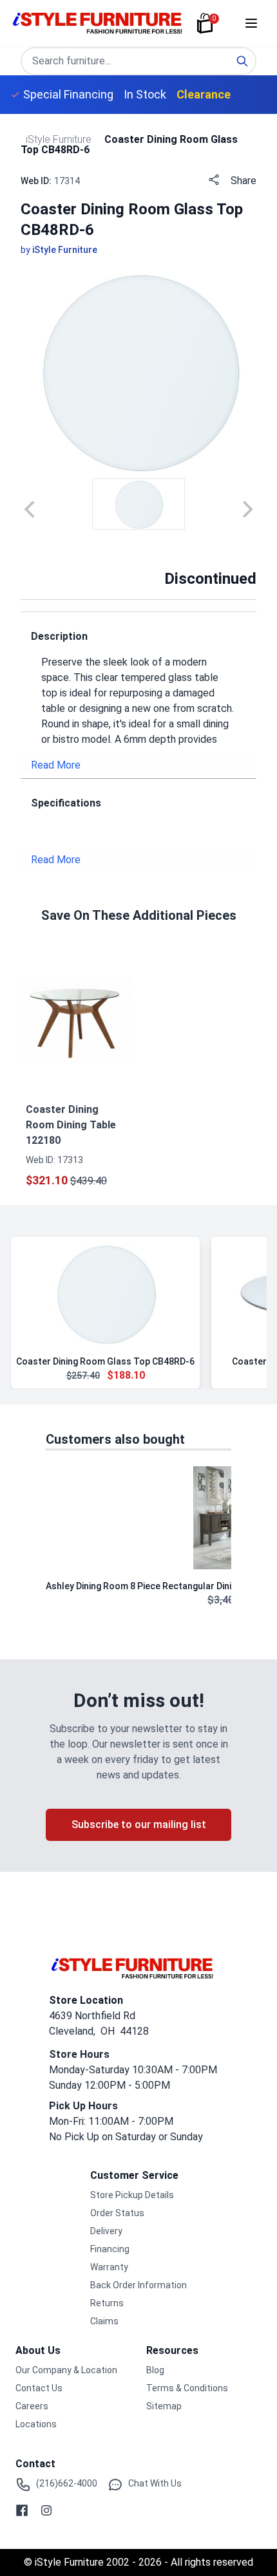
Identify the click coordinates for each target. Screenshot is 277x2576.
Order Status (117, 2213)
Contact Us (39, 2388)
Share (244, 181)
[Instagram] (46, 2510)
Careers (32, 2406)
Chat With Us (155, 2483)
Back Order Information (138, 2285)
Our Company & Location (66, 2370)
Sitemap (164, 2406)
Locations (36, 2424)
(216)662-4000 (67, 2483)
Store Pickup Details (132, 2195)
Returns (107, 2303)
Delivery (106, 2231)
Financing (110, 2249)
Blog (155, 2370)
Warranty (109, 2267)
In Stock (145, 94)
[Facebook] (22, 2510)
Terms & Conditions (187, 2388)
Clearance (204, 94)
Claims (104, 2321)
